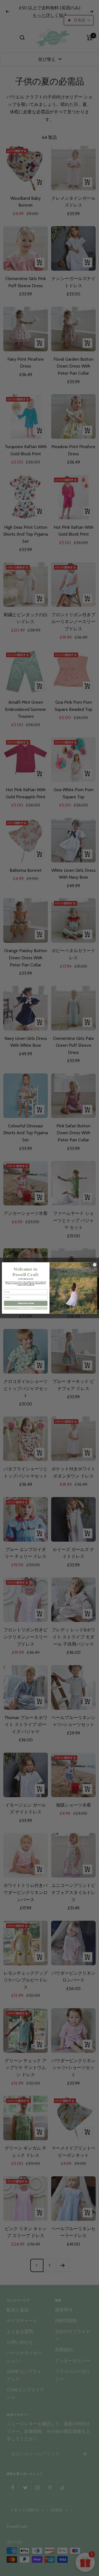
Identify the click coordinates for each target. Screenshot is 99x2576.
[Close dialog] (95, 1265)
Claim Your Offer (26, 1303)
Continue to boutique (26, 1308)
